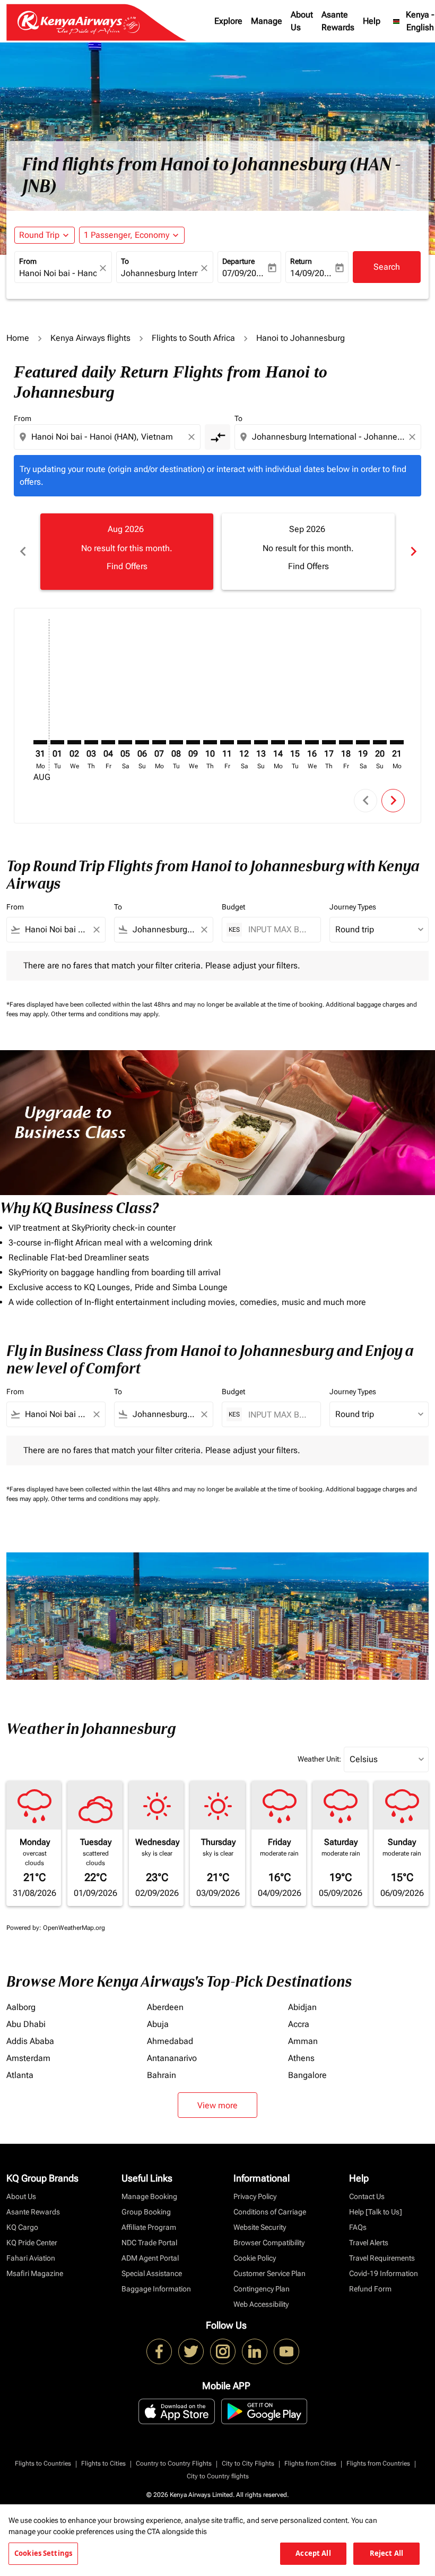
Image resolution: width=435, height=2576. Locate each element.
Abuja (158, 2024)
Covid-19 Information (384, 2273)
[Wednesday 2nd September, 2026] (74, 742)
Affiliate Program (149, 2227)
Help (372, 21)
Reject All (386, 2553)
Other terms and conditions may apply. (105, 1014)
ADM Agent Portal (150, 2258)
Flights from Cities (310, 2463)
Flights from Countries (378, 2463)
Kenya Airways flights (90, 338)
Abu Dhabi (26, 2024)
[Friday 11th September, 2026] (227, 742)
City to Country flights (218, 2476)
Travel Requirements (382, 2258)
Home (18, 338)
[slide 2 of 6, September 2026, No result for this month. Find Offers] (308, 552)
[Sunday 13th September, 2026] (261, 742)
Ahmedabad (170, 2041)
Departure (238, 261)
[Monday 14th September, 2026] (278, 742)
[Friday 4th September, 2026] (108, 742)
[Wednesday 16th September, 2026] (312, 742)
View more (217, 2105)
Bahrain (162, 2075)
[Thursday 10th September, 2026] (210, 742)
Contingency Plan (262, 2289)
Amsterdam (28, 2058)
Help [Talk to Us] (376, 2212)
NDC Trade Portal (149, 2243)
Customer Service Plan (269, 2273)
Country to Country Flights (174, 2463)
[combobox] (108, 437)
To (125, 261)
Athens (301, 2058)
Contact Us (367, 2196)
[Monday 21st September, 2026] (397, 742)
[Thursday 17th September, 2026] (329, 742)
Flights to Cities (103, 2463)
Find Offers (127, 566)
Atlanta (20, 2075)
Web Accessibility (261, 2304)
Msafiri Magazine (35, 2273)
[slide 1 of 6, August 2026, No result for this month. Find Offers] (127, 552)
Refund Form (370, 2289)
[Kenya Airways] (159, 2351)
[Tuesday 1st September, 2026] (57, 742)
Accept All (313, 2553)
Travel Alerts (369, 2243)
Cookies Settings (43, 2553)
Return (301, 261)
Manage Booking (149, 2196)
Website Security (260, 2227)
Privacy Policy (255, 2196)
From (28, 261)
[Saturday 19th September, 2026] (363, 742)
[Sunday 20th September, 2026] (380, 742)
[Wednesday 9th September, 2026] (193, 742)
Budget (233, 907)
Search (387, 267)
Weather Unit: (319, 1759)
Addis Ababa (30, 2041)
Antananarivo (172, 2058)
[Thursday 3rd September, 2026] (91, 742)
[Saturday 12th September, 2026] (244, 742)
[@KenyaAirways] (191, 2351)
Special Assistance (152, 2273)
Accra (299, 2024)
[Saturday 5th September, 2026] (125, 742)
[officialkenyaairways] (223, 2351)
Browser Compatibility (269, 2243)
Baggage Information (156, 2289)
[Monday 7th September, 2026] (159, 742)
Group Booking (146, 2212)
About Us (302, 21)
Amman (303, 2041)
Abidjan (302, 2007)
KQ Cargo (22, 2227)
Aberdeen (165, 2007)
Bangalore (307, 2075)
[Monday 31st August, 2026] (40, 742)
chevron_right (413, 551)
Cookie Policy (255, 2258)
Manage (267, 21)
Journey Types (353, 907)
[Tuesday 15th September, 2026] (295, 742)
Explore (228, 21)
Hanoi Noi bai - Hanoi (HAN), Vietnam (58, 273)
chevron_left (22, 551)
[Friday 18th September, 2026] (346, 742)
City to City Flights (248, 2463)
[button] (132, 235)
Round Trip (39, 235)
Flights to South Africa (193, 338)
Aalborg (21, 2007)
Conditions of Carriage (270, 2212)
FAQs (358, 2227)
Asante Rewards (338, 21)
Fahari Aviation (31, 2258)
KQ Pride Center (32, 2243)
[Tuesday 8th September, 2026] (176, 742)
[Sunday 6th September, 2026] (142, 742)
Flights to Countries (43, 2463)
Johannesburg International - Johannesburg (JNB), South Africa (160, 273)
